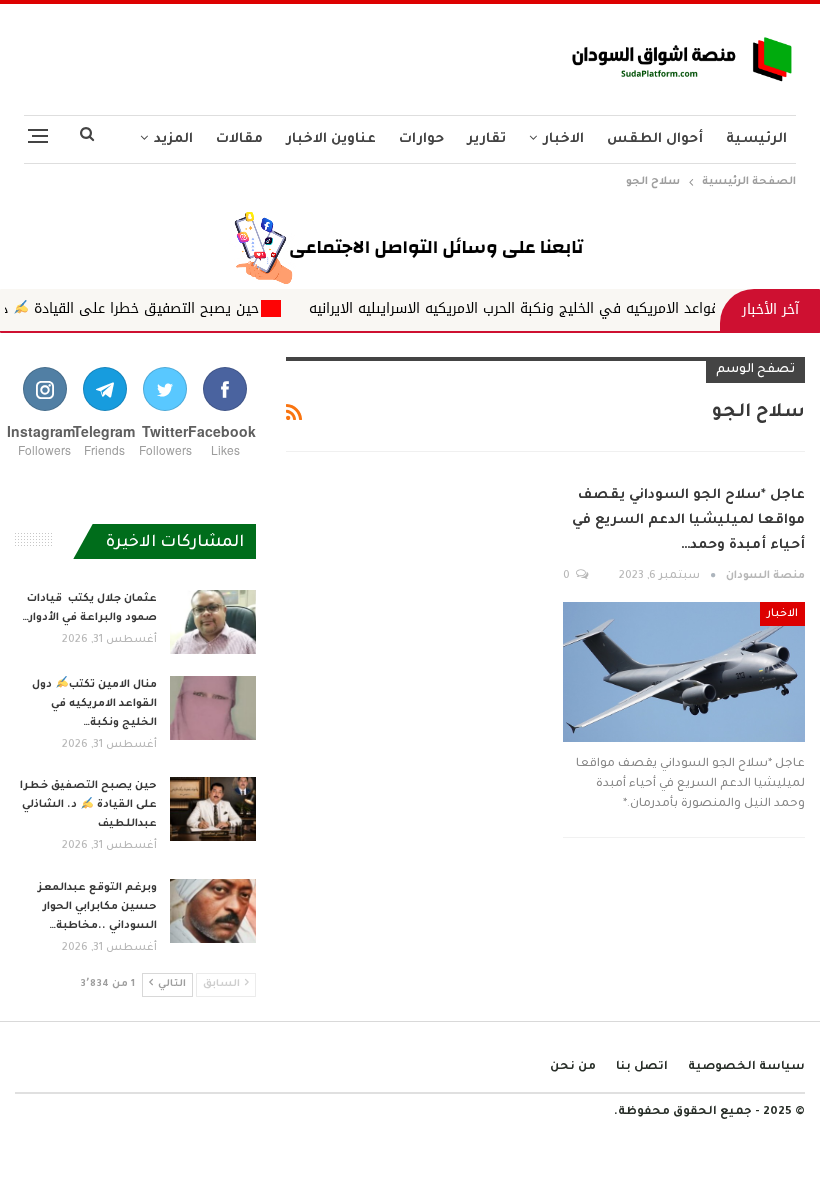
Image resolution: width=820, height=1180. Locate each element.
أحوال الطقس (655, 139)
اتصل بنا (642, 1067)
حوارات (421, 139)
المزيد (173, 139)
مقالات (239, 139)
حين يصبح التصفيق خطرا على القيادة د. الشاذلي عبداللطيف (88, 805)
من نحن (573, 1067)
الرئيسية (756, 139)
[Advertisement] (273, 54)
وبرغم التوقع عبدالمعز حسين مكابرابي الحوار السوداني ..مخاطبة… (97, 907)
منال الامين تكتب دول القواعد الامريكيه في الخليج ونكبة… (94, 704)
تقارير (486, 139)
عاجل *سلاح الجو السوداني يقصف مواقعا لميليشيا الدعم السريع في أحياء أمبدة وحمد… (688, 520)
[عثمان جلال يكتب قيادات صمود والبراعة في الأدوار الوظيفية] (213, 622)
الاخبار (563, 139)
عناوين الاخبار (331, 139)
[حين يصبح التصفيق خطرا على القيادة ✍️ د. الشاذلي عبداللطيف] (213, 809)
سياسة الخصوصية (746, 1067)
